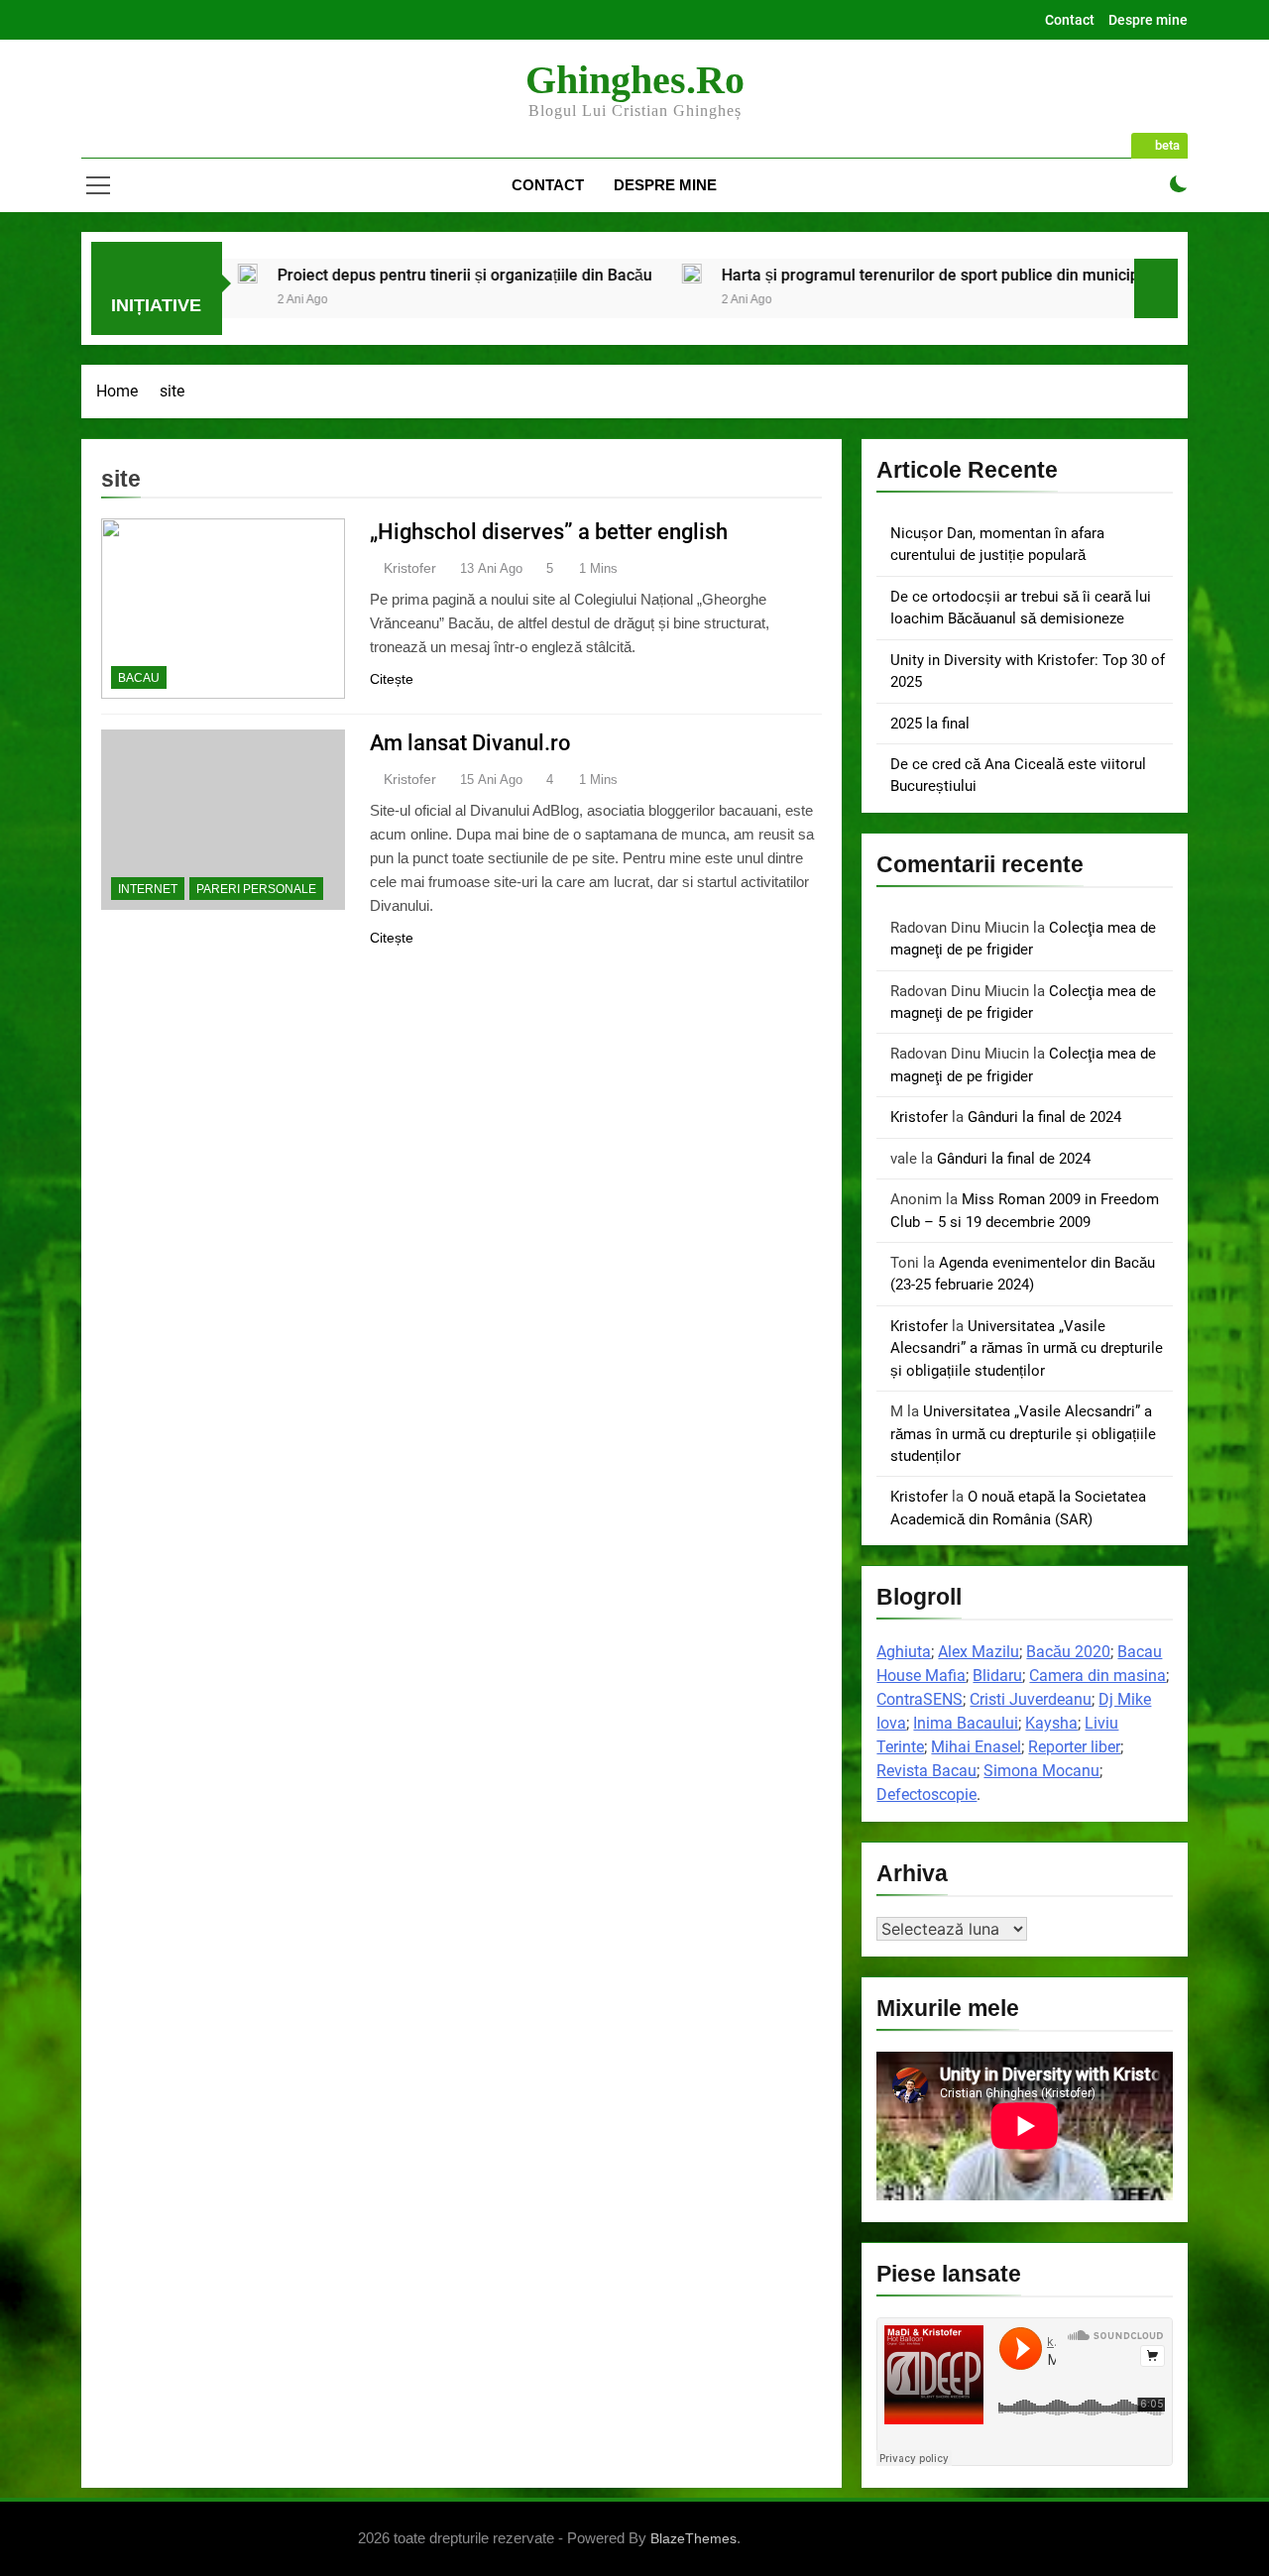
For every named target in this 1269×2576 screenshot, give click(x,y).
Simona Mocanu (1041, 1771)
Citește (392, 679)
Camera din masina (1097, 1676)
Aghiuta (904, 1652)
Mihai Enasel (976, 1747)
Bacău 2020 (1068, 1652)
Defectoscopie (926, 1794)
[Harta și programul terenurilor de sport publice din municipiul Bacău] (601, 274)
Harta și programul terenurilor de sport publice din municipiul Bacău (872, 275)
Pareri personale (256, 889)
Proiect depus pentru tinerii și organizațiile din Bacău (374, 275)
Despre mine (1148, 20)
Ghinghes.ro (635, 80)
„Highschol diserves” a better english (549, 532)
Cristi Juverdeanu (1031, 1699)
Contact (1070, 20)
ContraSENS (920, 1699)
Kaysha (1051, 1723)
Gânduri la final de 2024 (1044, 1117)
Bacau (139, 678)
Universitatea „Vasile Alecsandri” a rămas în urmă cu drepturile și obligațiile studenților (1027, 1348)
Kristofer (410, 568)
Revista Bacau (926, 1771)
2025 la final (930, 724)
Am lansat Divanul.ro (470, 743)
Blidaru (997, 1676)
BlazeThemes (693, 2538)
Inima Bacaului (966, 1723)
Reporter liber (1074, 1747)
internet (148, 889)
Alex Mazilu (979, 1652)
